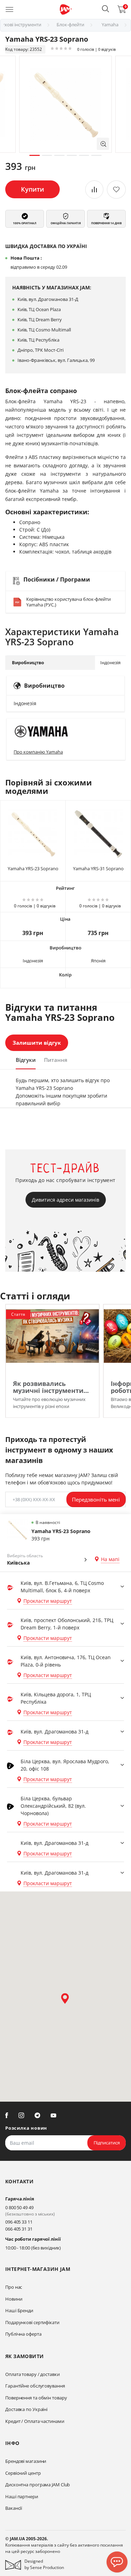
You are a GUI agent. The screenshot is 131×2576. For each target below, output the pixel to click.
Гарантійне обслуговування (35, 2386)
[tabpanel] (65, 104)
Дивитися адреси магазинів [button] (65, 1200)
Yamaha (110, 25)
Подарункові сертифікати (32, 2322)
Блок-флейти (70, 25)
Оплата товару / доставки (32, 2374)
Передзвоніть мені (96, 1499)
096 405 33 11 (19, 2222)
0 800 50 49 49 (19, 2207)
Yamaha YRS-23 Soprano (33, 868)
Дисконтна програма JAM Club (38, 2485)
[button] (105, 9)
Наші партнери (22, 2496)
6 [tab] (96, 155)
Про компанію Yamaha (38, 752)
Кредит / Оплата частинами (35, 2421)
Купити (32, 189)
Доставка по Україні (26, 2409)
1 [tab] (34, 155)
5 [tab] (84, 155)
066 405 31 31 (19, 2229)
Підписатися (107, 2143)
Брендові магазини (26, 2461)
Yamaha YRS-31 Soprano (98, 868)
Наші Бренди (19, 2310)
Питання (56, 1060)
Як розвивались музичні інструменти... (51, 1387)
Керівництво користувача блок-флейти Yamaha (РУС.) (68, 602)
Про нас (14, 2287)
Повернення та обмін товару (36, 2398)
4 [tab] (72, 155)
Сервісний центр (23, 2473)
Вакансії (14, 2508)
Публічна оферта (23, 2334)
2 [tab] (47, 155)
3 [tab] (59, 155)
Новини (14, 2299)
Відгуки (26, 1060)
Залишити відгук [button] (37, 1043)
